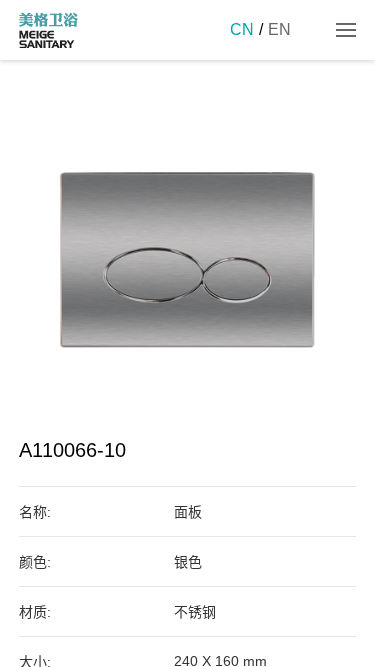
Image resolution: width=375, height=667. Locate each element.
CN (242, 29)
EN (279, 29)
